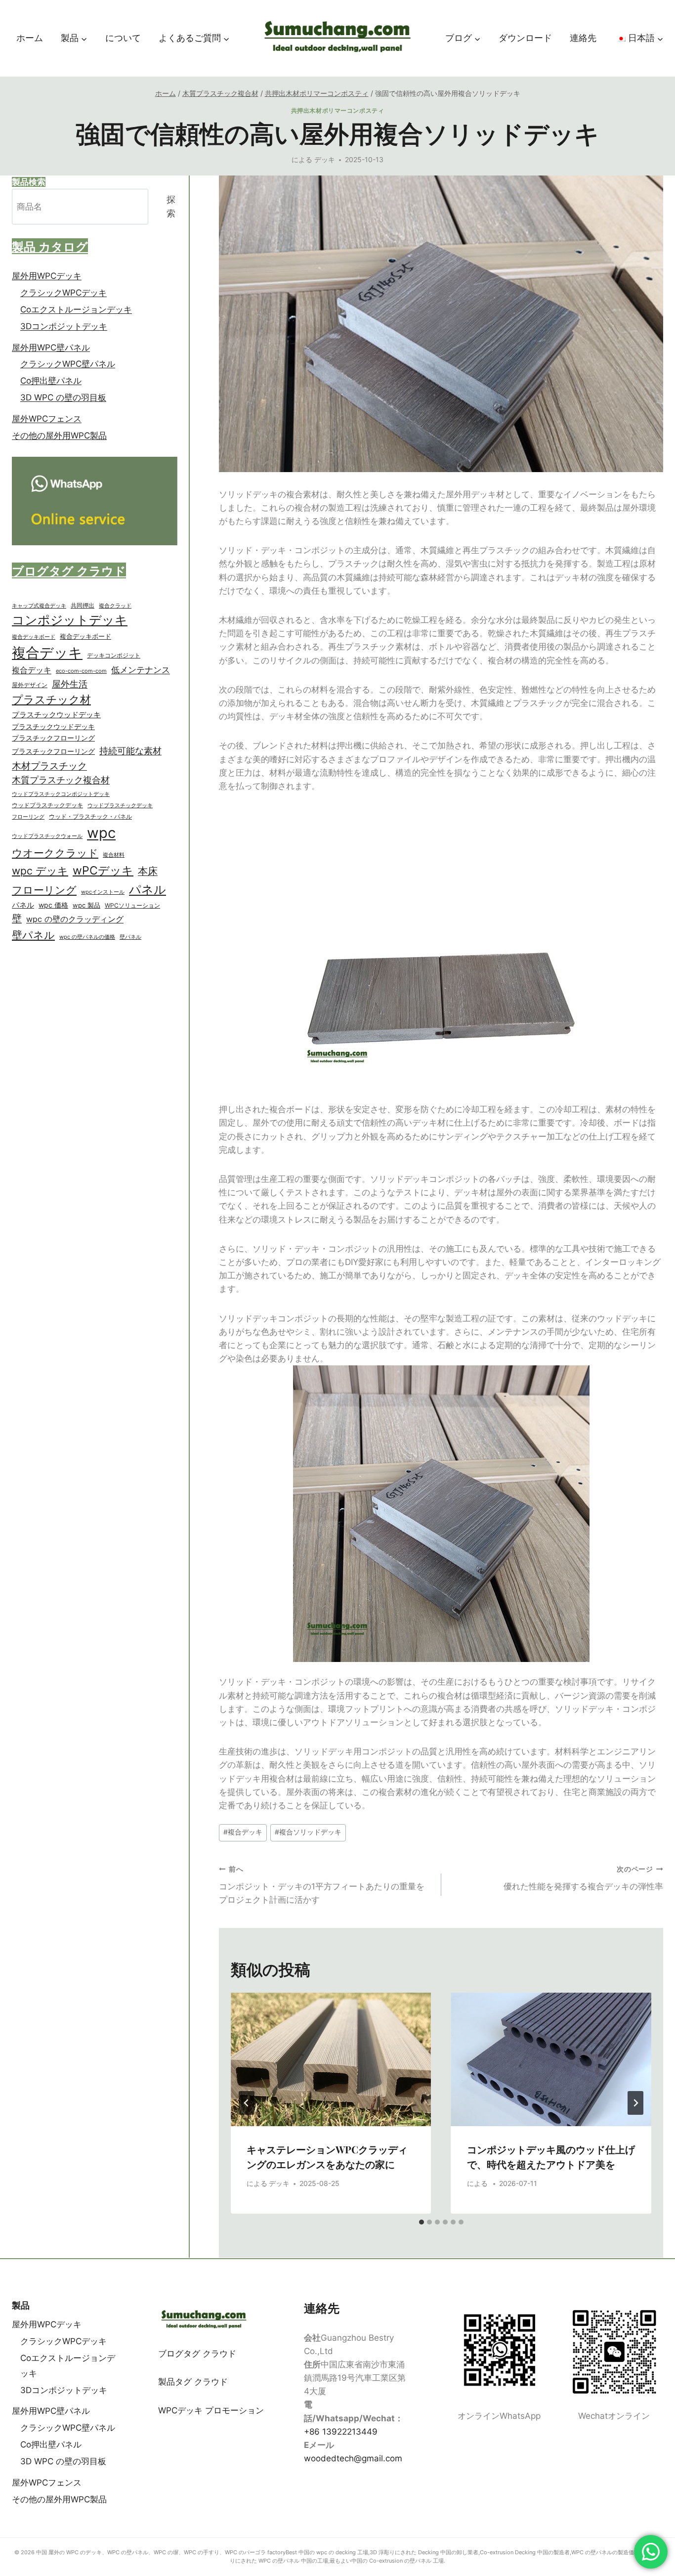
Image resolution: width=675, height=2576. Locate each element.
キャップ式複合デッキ (39, 606)
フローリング (28, 817)
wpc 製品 (86, 905)
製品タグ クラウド (193, 2382)
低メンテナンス (141, 670)
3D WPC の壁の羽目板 (63, 398)
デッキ (325, 160)
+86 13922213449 (341, 2432)
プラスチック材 (51, 699)
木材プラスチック (49, 766)
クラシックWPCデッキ (63, 293)
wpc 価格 (53, 905)
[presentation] (331, 2059)
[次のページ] (635, 2103)
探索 (171, 207)
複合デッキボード (34, 637)
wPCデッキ (103, 871)
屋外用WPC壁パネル (51, 348)
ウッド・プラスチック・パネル (90, 816)
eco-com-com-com (81, 671)
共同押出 (83, 605)
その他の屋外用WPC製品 (59, 436)
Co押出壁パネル (51, 381)
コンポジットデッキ (70, 620)
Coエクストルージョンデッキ (76, 309)
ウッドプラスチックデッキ (47, 805)
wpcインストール (103, 892)
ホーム (30, 38)
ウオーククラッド (55, 853)
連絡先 (583, 38)
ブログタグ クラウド (197, 2354)
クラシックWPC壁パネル (68, 364)
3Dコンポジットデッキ (64, 326)
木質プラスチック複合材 (61, 780)
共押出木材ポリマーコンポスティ (338, 110)
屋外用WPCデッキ (47, 276)
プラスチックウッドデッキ (56, 715)
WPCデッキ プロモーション (211, 2410)
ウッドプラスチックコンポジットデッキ (61, 794)
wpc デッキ (40, 871)
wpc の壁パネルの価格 (87, 937)
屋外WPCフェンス (47, 419)
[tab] (422, 2222)
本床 (148, 871)
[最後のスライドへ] (247, 2103)
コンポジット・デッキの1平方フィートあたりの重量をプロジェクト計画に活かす (322, 1885)
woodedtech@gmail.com (353, 2458)
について (123, 38)
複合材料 (114, 855)
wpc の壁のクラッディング (75, 919)
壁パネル (33, 935)
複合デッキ (243, 1832)
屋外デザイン (30, 685)
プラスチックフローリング (53, 738)
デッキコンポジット (114, 655)
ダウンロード (525, 38)
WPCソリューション (132, 905)
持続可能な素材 (130, 751)
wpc (101, 833)
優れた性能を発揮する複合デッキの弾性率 (583, 1878)
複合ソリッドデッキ (308, 1832)
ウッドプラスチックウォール (47, 836)
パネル (148, 889)
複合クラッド (115, 606)
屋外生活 (70, 684)
